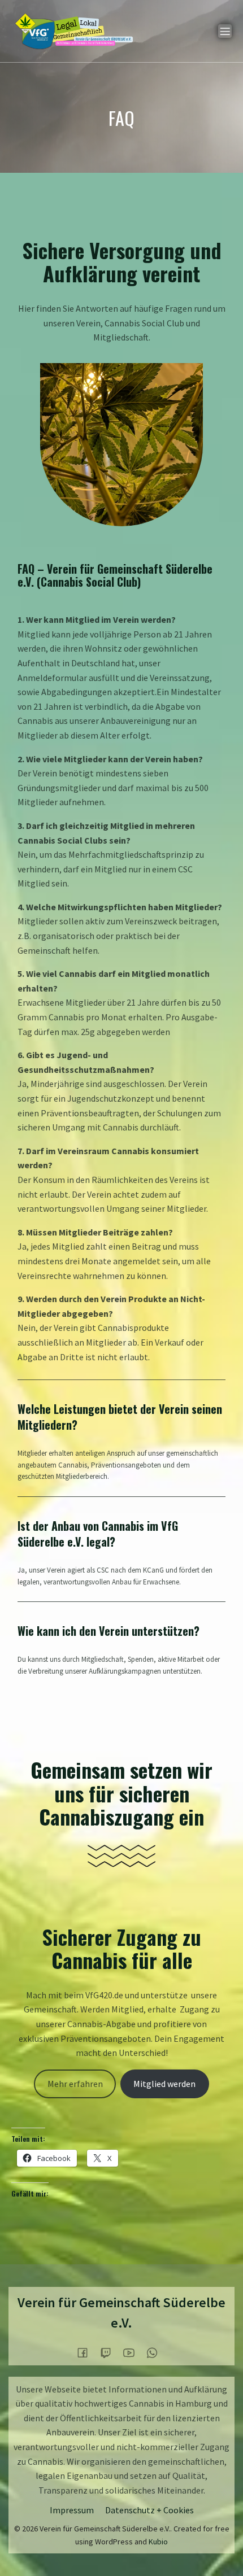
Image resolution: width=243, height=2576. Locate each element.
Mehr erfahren (75, 2084)
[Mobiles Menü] (225, 31)
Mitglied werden (164, 2084)
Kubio (158, 2542)
